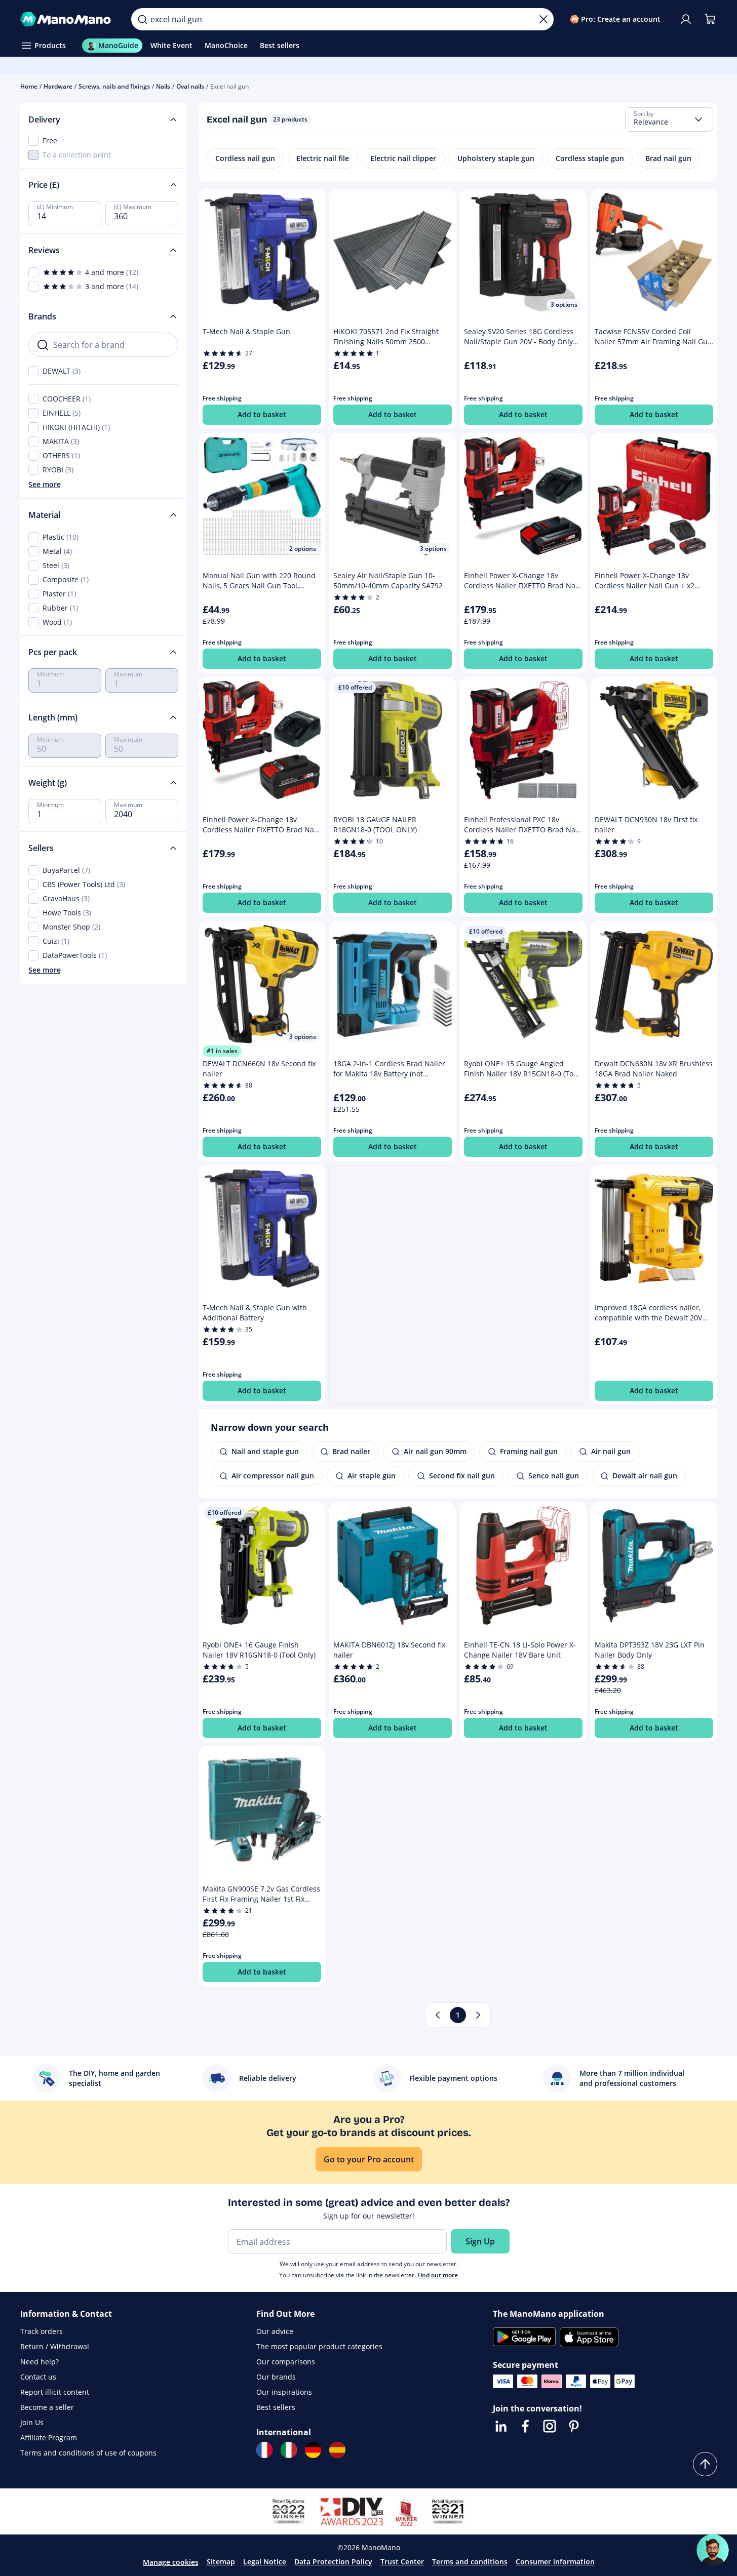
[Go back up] (705, 2464)
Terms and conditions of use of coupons (88, 2453)
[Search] (142, 19)
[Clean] (544, 19)
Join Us (32, 2422)
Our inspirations (284, 2392)
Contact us (38, 2377)
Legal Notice (265, 2562)
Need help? (40, 2362)
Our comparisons (286, 2362)
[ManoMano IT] (289, 2450)
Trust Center (402, 2562)
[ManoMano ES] (337, 2450)
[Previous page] (438, 2015)
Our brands (276, 2377)
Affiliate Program (49, 2438)
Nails (163, 86)
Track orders (42, 2331)
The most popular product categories (319, 2346)
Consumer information (555, 2562)
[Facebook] (525, 2426)
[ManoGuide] (713, 2550)
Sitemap (221, 2562)
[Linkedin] (501, 2426)
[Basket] (710, 19)
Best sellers (276, 2407)
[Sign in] (686, 19)
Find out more (438, 2275)
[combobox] (669, 119)
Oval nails (190, 86)
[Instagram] (550, 2426)
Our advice (275, 2331)
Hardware (58, 86)
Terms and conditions (470, 2562)
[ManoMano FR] (264, 2450)
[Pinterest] (574, 2426)
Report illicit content (55, 2392)
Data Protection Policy (333, 2562)
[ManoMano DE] (313, 2450)
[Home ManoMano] (68, 19)
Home (29, 86)
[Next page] (478, 2015)
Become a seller (47, 2407)
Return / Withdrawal (55, 2346)
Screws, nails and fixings (114, 86)
